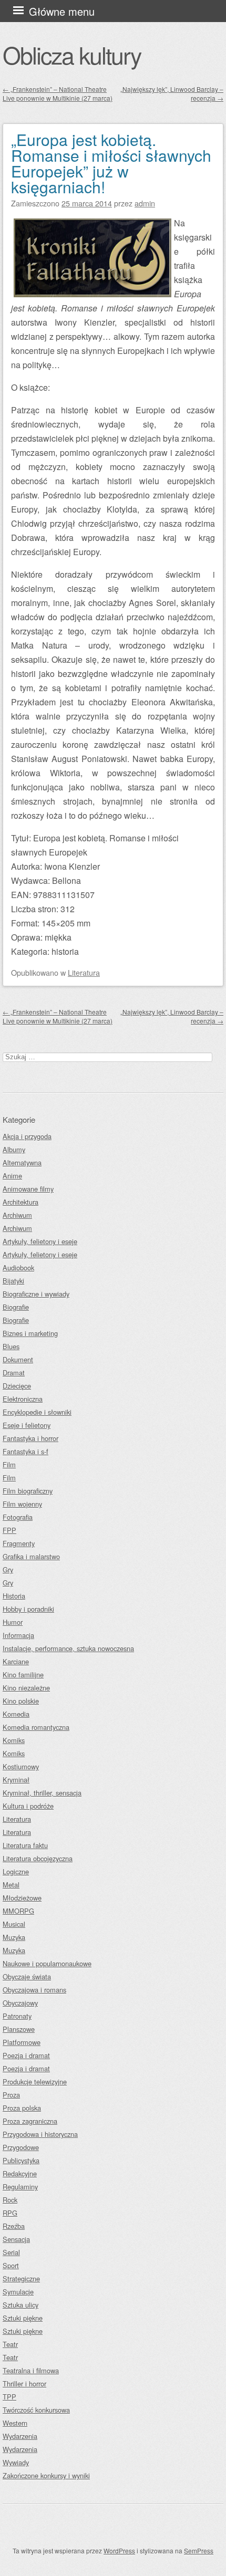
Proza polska (22, 2108)
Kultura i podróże (28, 1806)
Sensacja (16, 2239)
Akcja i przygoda (27, 1136)
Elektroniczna (23, 1399)
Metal (11, 1885)
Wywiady (16, 2462)
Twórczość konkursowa (36, 2410)
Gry (8, 1569)
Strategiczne (21, 2278)
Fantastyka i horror (30, 1438)
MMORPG (18, 1911)
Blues (11, 1346)
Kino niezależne (26, 1688)
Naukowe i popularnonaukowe (47, 1963)
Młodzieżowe (22, 1898)
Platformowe (22, 2042)
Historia (14, 1596)
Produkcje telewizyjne (35, 2082)
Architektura (20, 1202)
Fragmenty (19, 1543)
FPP (9, 1530)
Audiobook (18, 1268)
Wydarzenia (20, 2436)
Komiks (14, 1740)
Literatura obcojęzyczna (38, 1858)
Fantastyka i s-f (25, 1451)
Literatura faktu (25, 1845)
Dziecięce (17, 1386)
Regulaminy (20, 2187)
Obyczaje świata (27, 1977)
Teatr (10, 2344)
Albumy (14, 1149)
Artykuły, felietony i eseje (40, 1241)
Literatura (84, 972)
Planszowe (19, 2029)
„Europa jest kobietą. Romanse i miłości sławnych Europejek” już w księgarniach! (111, 163)
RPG (10, 2213)
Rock (10, 2200)
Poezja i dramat (26, 2055)
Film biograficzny (28, 1491)
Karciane (16, 1661)
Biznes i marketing (30, 1333)
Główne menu (62, 11)
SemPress (199, 2551)
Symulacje (18, 2292)
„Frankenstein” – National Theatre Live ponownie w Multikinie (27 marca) (58, 93)
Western (15, 2423)
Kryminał (16, 1780)
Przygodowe (21, 2147)
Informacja (18, 1635)
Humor (13, 1622)
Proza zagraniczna (30, 2121)
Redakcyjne (20, 2173)
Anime (12, 1176)
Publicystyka (21, 2160)
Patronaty (17, 2016)
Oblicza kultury (72, 55)
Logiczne (16, 1871)
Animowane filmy (28, 1189)
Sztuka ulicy (20, 2305)
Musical (14, 1924)
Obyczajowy (20, 2003)
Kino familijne (23, 1675)
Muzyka (14, 1937)
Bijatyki (13, 1281)
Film (9, 1464)
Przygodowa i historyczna (40, 2134)
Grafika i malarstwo (31, 1556)
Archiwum (17, 1215)
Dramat (14, 1373)
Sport (11, 2265)
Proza (11, 2095)
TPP (9, 2397)
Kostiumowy (21, 1766)
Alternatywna (22, 1162)
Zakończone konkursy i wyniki (46, 2475)
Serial (11, 2252)
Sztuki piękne (23, 2318)
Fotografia (18, 1517)
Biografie (16, 1307)
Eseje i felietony (27, 1425)
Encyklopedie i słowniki (37, 1412)
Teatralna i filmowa (31, 2370)
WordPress (119, 2551)
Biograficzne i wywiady (36, 1294)
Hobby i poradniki (28, 1609)
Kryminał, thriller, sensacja (42, 1793)
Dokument (18, 1359)
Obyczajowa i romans (34, 1990)
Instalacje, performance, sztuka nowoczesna (68, 1648)
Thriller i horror (24, 2384)
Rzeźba (14, 2226)
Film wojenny (22, 1504)
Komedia (16, 1714)
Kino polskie (21, 1701)
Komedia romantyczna (36, 1727)
